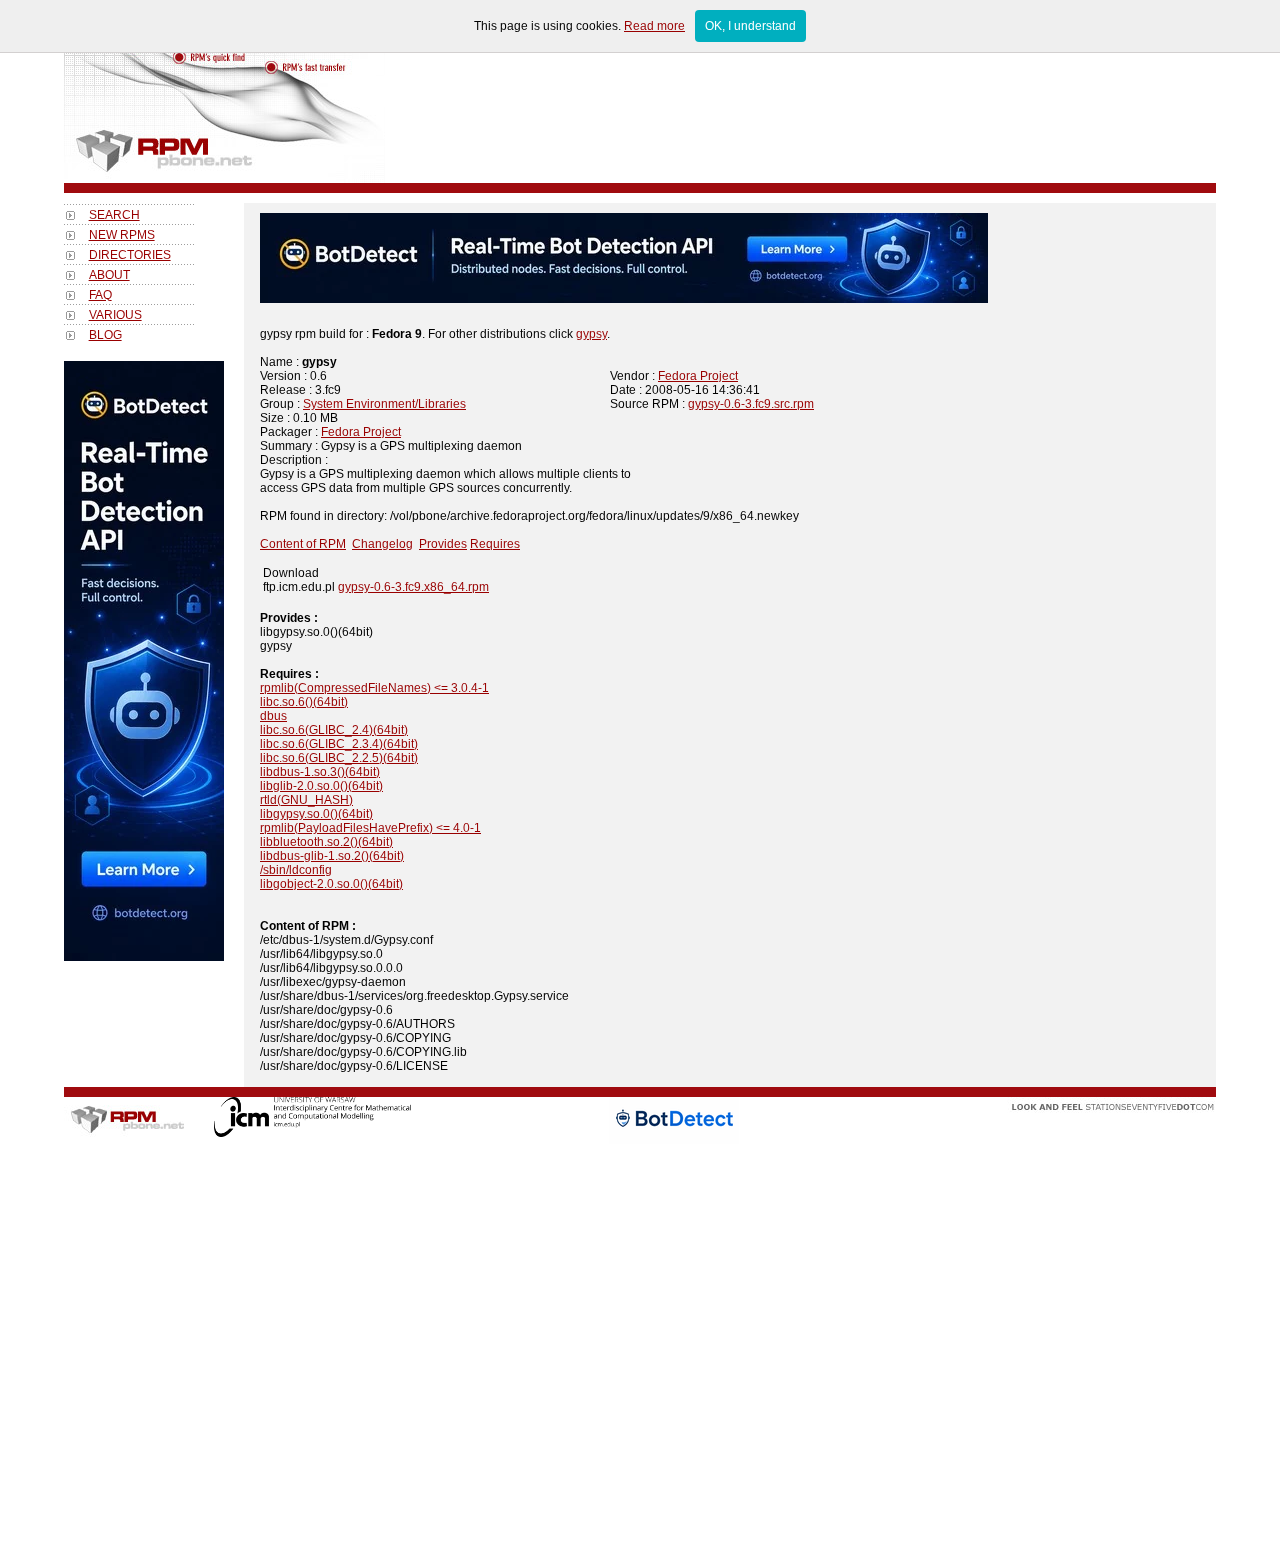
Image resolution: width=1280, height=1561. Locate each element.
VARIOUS (115, 315)
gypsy (591, 334)
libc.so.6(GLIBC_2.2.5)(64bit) (339, 758)
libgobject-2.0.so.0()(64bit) (331, 884)
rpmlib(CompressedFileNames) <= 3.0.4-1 (374, 688)
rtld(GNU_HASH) (306, 800)
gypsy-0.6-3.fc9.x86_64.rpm (413, 587)
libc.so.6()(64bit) (304, 702)
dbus (273, 716)
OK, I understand (750, 26)
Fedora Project (698, 376)
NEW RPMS (122, 235)
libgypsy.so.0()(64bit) (316, 814)
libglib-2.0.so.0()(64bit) (321, 786)
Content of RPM (303, 544)
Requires (495, 544)
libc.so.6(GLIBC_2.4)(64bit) (334, 730)
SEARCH (114, 215)
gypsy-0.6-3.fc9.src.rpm (751, 404)
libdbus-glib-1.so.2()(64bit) (332, 856)
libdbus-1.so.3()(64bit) (320, 772)
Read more (654, 26)
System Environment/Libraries (384, 404)
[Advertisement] (144, 1261)
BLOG (105, 335)
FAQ (100, 295)
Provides (443, 544)
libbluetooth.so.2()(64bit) (326, 842)
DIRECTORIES (130, 255)
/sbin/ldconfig (296, 870)
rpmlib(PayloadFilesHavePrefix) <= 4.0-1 (370, 828)
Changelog (382, 544)
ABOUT (109, 275)
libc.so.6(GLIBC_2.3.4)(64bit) (339, 744)
